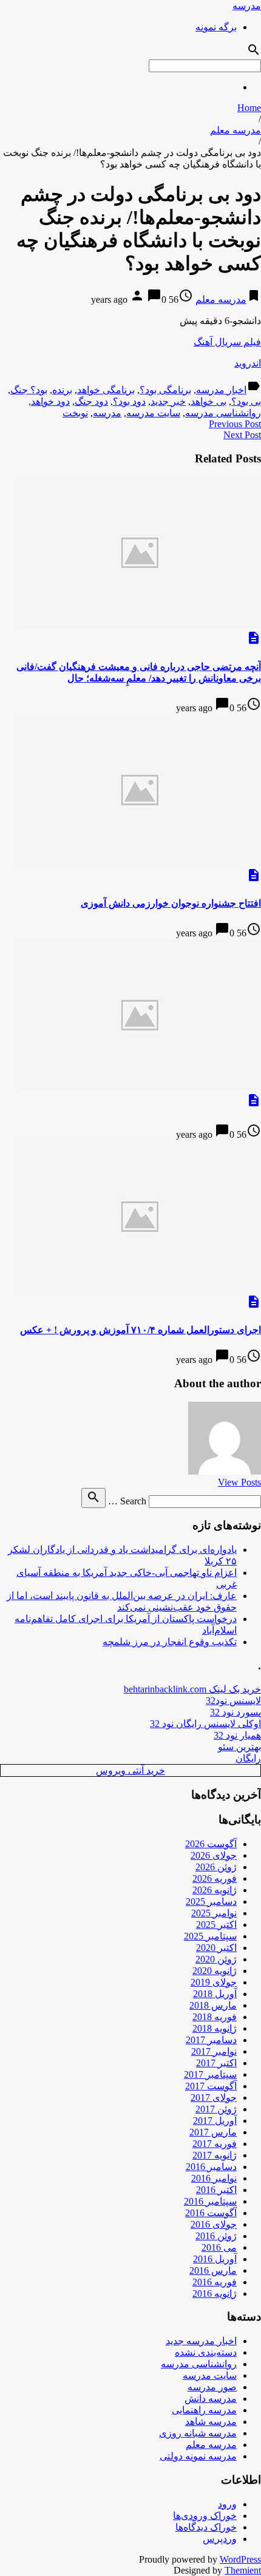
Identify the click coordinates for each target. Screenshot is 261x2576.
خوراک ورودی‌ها (205, 2516)
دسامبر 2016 (211, 2167)
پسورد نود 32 (236, 1712)
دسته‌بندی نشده (206, 2352)
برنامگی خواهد (106, 390)
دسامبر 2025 (211, 1902)
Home (249, 108)
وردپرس (220, 2539)
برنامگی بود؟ (165, 390)
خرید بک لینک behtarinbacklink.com (192, 1689)
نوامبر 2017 (214, 2051)
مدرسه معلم (236, 130)
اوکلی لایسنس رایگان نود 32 (205, 1724)
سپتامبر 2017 (210, 2074)
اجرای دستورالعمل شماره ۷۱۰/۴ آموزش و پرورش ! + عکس (141, 1330)
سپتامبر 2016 (210, 2201)
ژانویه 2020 (215, 1971)
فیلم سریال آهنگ (227, 342)
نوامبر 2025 (214, 1913)
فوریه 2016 (215, 2282)
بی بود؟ (246, 401)
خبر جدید (168, 401)
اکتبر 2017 (216, 2063)
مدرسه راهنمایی (204, 2410)
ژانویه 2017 (215, 2155)
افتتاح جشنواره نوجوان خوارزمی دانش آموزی (171, 903)
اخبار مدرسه (221, 390)
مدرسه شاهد (211, 2422)
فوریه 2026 (215, 1878)
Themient (243, 2570)
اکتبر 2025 (216, 1925)
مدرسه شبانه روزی (198, 2433)
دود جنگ (91, 401)
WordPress (240, 2559)
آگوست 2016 (211, 2213)
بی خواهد (208, 401)
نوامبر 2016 (214, 2178)
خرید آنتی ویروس (130, 1770)
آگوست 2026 (211, 1844)
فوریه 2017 (215, 2144)
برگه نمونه (216, 27)
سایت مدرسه (153, 413)
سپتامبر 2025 (210, 1936)
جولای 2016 (214, 2224)
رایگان (248, 1758)
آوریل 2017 (215, 2121)
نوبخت (75, 413)
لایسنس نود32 (233, 1701)
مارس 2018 (213, 2005)
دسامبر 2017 (211, 2040)
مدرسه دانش (211, 2399)
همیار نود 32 (237, 1735)
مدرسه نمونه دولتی (198, 2456)
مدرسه (247, 6)
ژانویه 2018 (215, 2028)
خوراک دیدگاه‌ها (206, 2527)
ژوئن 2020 (216, 1959)
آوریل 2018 (215, 1994)
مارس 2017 (213, 2132)
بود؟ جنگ (29, 390)
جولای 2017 (214, 2098)
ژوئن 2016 (216, 2236)
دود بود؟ (129, 401)
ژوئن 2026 (216, 1867)
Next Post (242, 435)
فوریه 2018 (215, 2017)
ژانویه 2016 (215, 2294)
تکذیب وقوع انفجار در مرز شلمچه (170, 1642)
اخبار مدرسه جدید (201, 2341)
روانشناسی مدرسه (223, 413)
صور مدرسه (212, 2387)
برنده (62, 390)
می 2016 (219, 2247)
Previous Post (235, 424)
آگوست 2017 (211, 2086)
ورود (227, 2504)
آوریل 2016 (215, 2259)
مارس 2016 (213, 2270)
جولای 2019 (214, 1982)
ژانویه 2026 (215, 1890)
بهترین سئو (239, 1747)
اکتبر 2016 (216, 2190)
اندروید (248, 363)
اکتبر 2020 (216, 1948)
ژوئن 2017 (216, 2109)
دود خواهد (50, 401)
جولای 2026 (214, 1855)
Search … (127, 1501)
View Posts (239, 1482)
